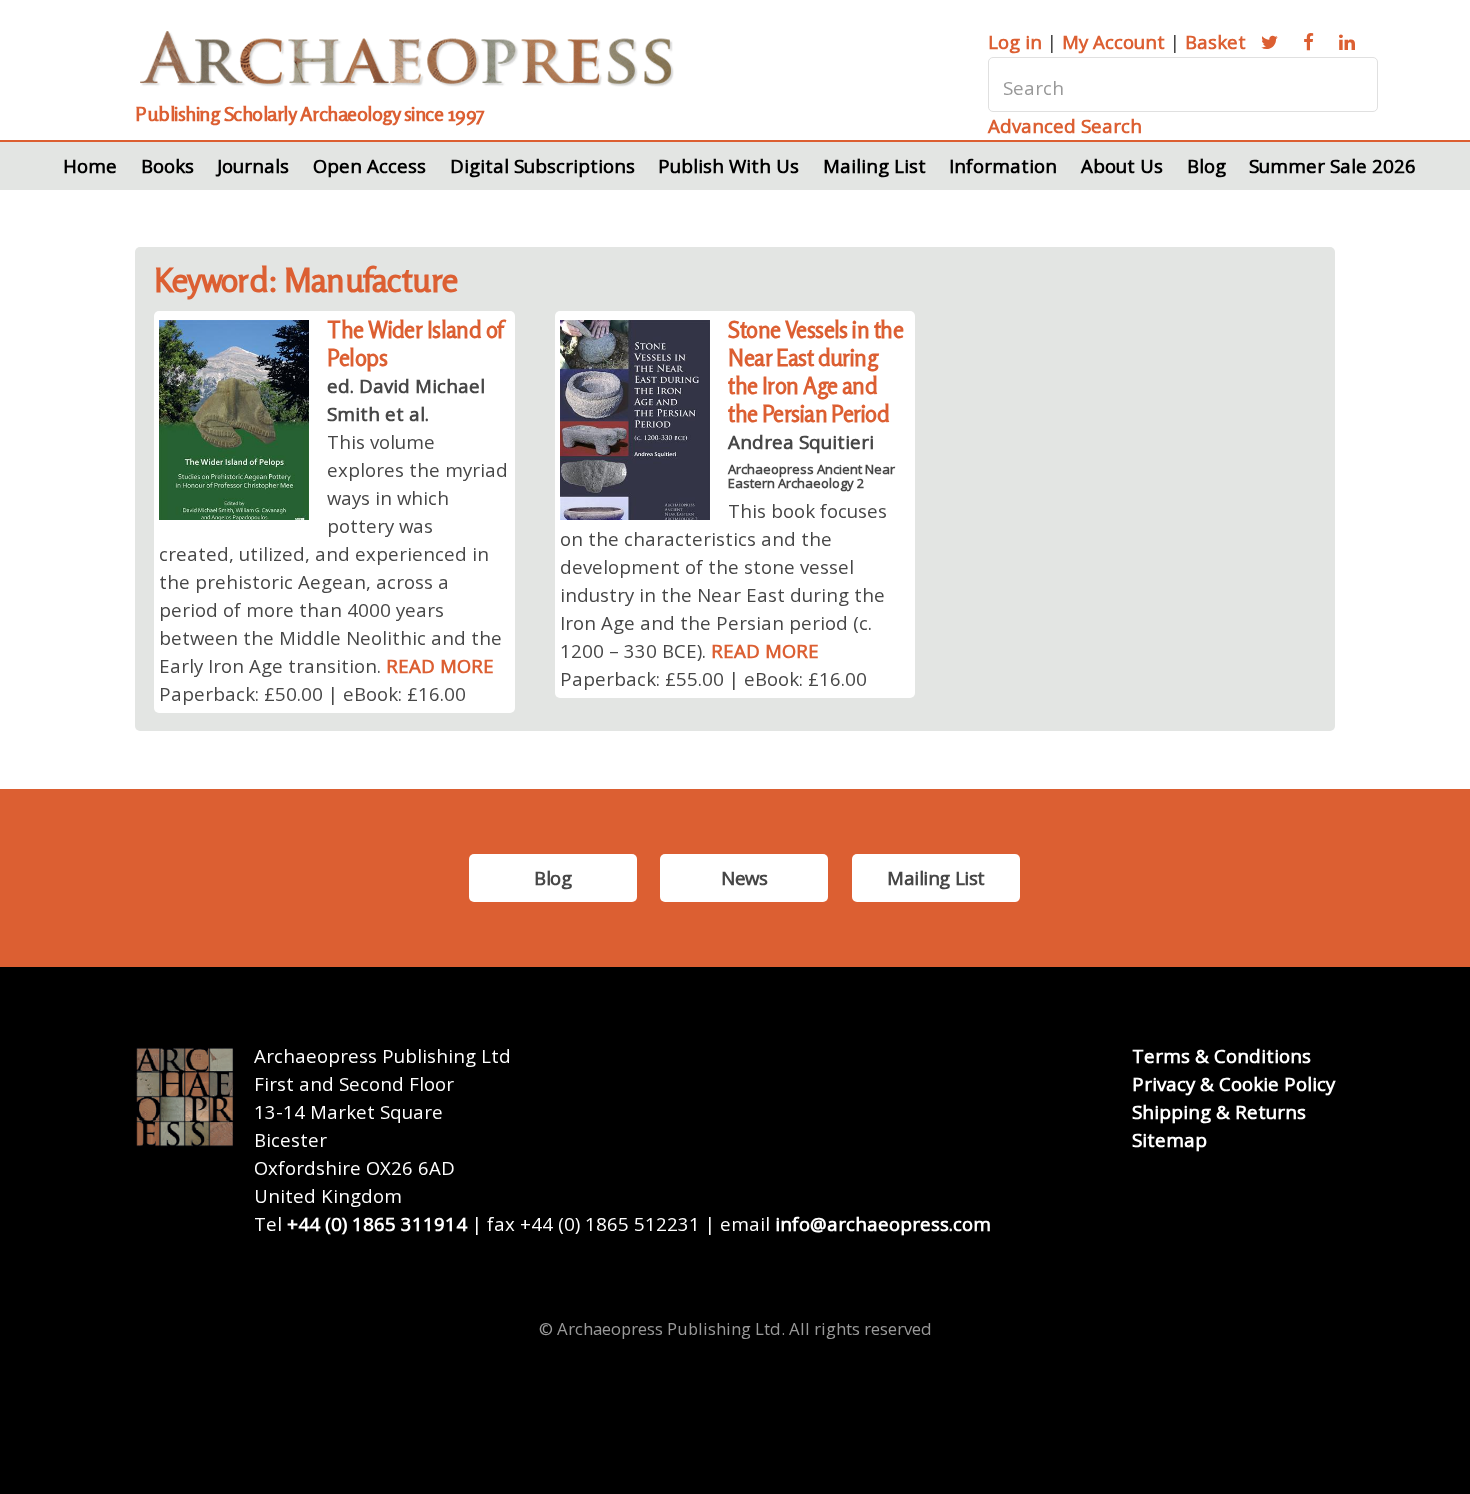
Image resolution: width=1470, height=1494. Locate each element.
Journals (253, 165)
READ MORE (440, 665)
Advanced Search (1065, 125)
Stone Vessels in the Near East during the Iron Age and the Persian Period (815, 371)
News (744, 877)
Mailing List (874, 165)
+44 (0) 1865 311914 (377, 1223)
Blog (1206, 165)
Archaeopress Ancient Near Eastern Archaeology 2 (811, 476)
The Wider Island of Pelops (414, 343)
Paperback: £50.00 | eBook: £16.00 (312, 693)
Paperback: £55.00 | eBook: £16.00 (713, 678)
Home (90, 165)
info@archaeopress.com (883, 1223)
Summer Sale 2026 (1332, 165)
